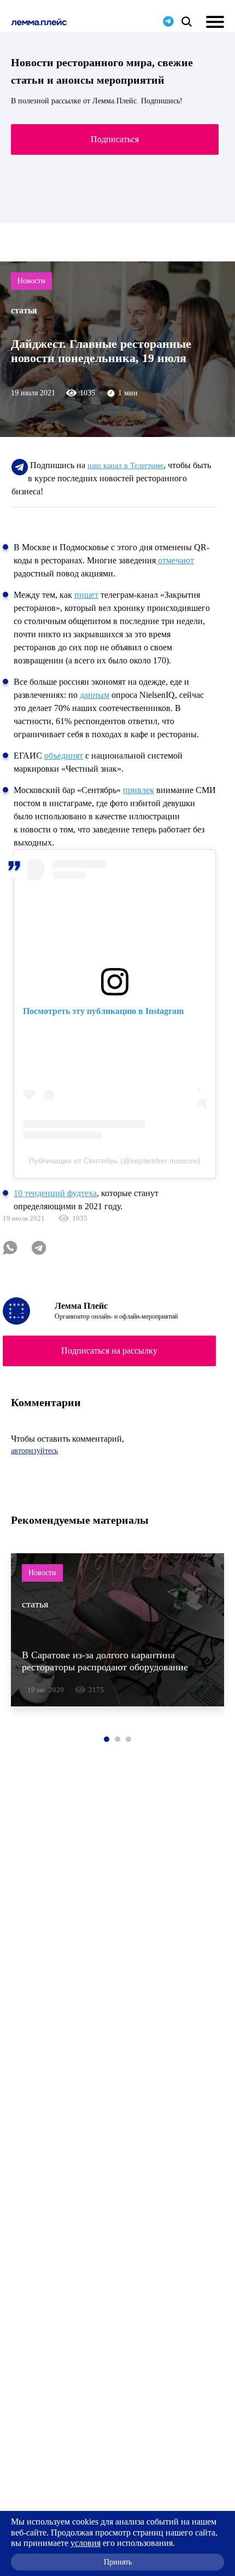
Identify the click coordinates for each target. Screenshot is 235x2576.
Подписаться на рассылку (109, 1351)
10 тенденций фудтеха (55, 1193)
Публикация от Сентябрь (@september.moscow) (115, 1161)
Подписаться (115, 139)
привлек (139, 790)
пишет (86, 595)
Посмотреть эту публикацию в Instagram (103, 1011)
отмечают (175, 560)
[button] (107, 1739)
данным (95, 695)
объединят (64, 756)
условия (86, 2543)
